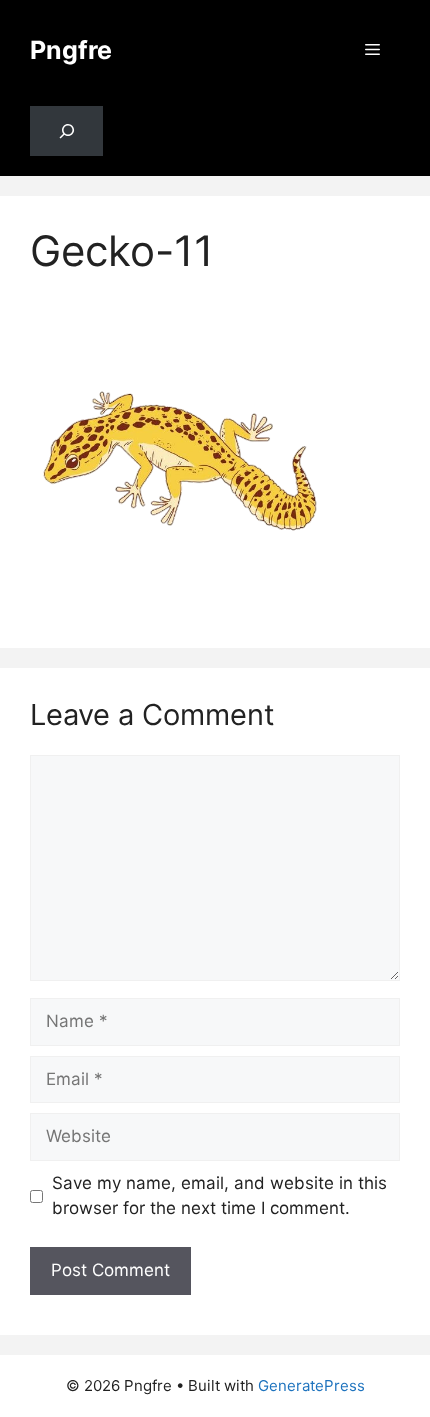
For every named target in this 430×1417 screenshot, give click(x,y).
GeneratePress (311, 1385)
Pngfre (71, 50)
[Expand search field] (66, 131)
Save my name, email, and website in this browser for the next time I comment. (219, 1196)
